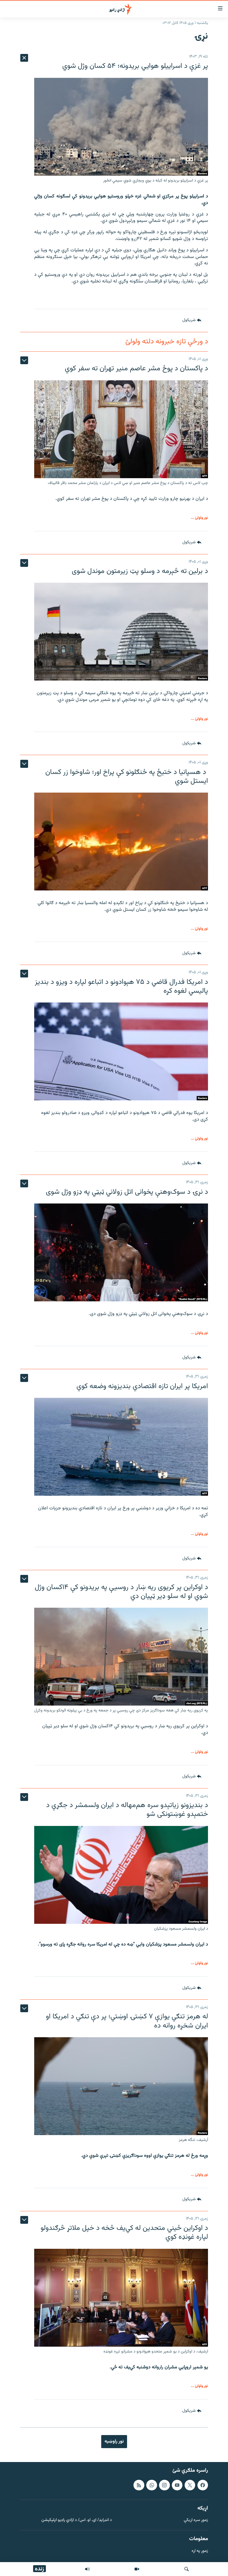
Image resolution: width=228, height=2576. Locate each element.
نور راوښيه (114, 2441)
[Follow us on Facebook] (203, 2485)
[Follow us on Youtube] (177, 2485)
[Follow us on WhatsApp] (152, 2485)
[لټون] (187, 2569)
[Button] (192, 321)
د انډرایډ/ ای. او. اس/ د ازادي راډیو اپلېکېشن (77, 2521)
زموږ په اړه (200, 2551)
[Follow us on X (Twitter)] (190, 2485)
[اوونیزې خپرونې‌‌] (87, 2569)
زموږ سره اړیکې (196, 2521)
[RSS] (139, 2485)
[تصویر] (137, 2569)
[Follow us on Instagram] (164, 2485)
